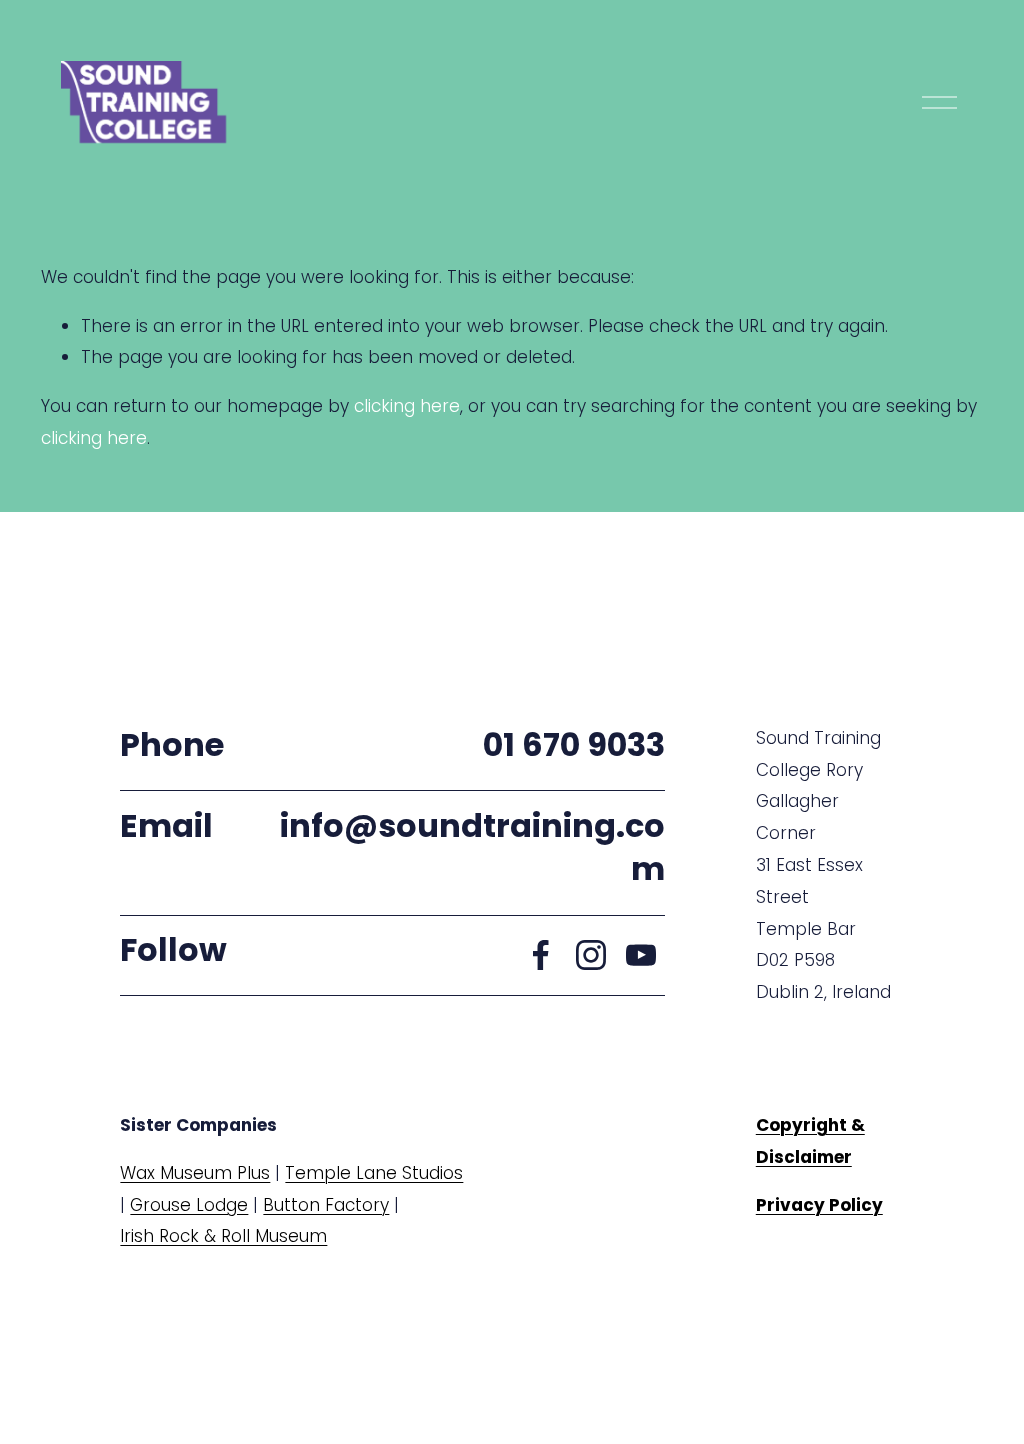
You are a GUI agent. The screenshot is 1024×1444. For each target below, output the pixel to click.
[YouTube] (641, 955)
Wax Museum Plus (195, 1173)
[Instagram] (591, 955)
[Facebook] (541, 955)
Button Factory (326, 1205)
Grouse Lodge (189, 1205)
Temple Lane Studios (374, 1173)
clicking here (407, 406)
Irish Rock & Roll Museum (223, 1236)
